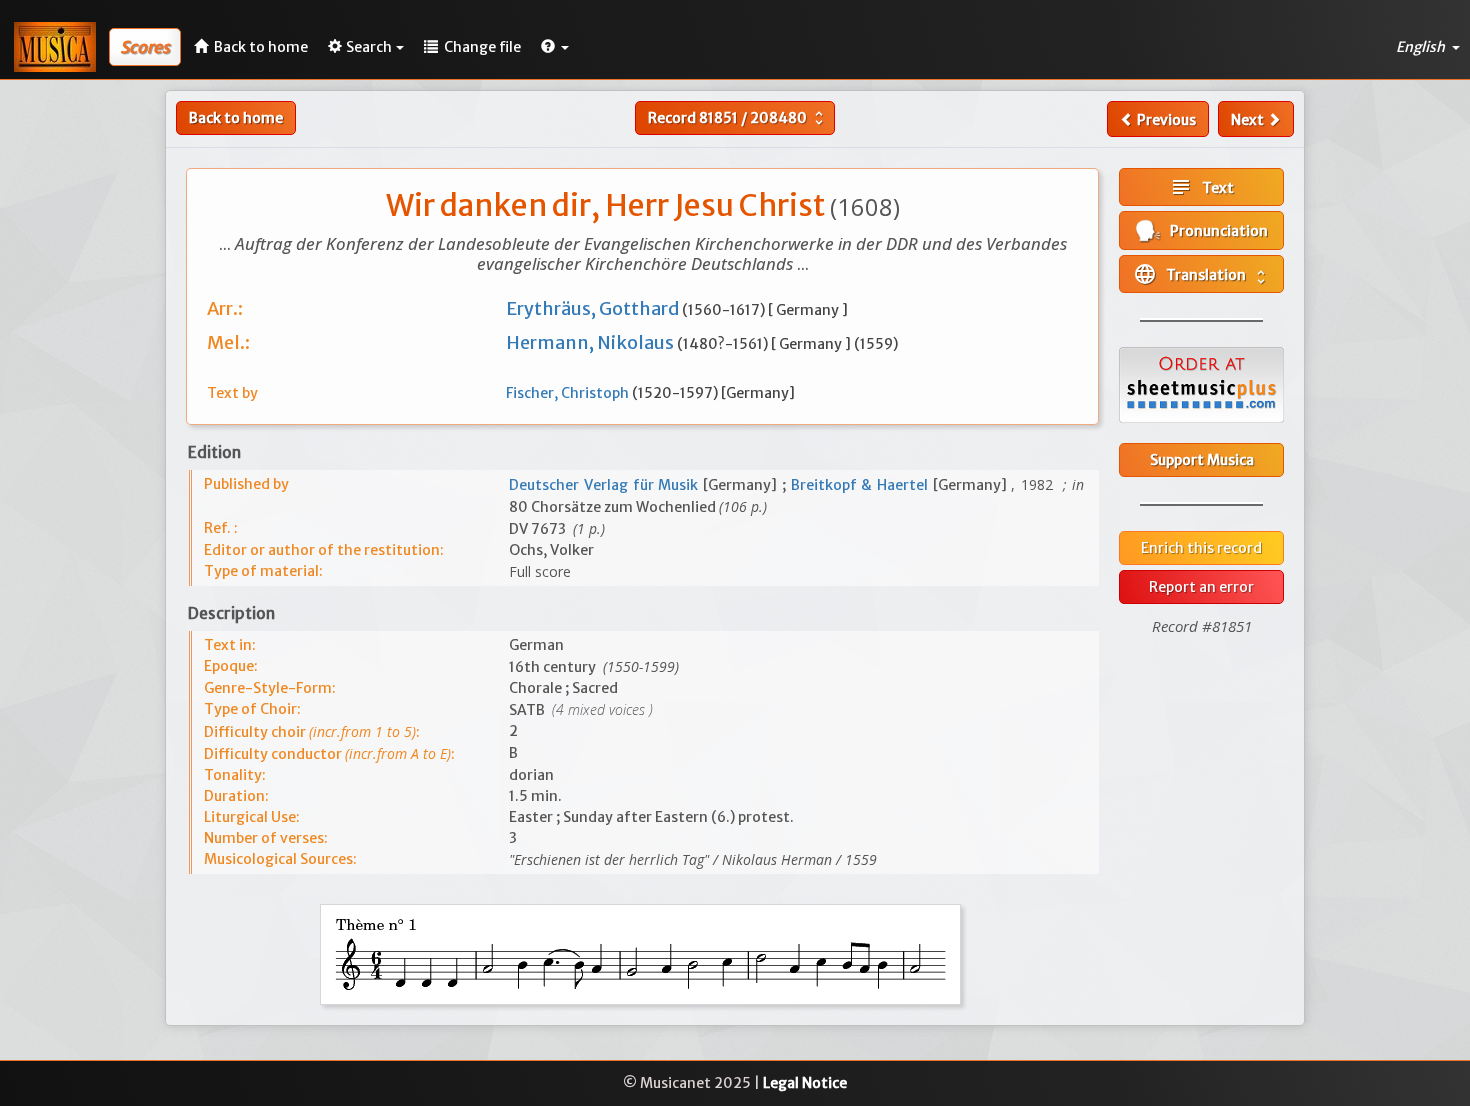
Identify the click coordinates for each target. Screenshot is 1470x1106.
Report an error (1201, 587)
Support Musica (1202, 460)
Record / (738, 118)
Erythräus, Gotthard (594, 308)
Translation (1201, 274)
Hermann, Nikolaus (591, 342)
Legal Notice (805, 1083)
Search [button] (369, 47)
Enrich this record (1201, 548)
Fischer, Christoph (569, 393)
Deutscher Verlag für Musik (606, 485)
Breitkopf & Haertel (862, 485)
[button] (555, 47)
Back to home (236, 118)
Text (1201, 187)
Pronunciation (1214, 231)
